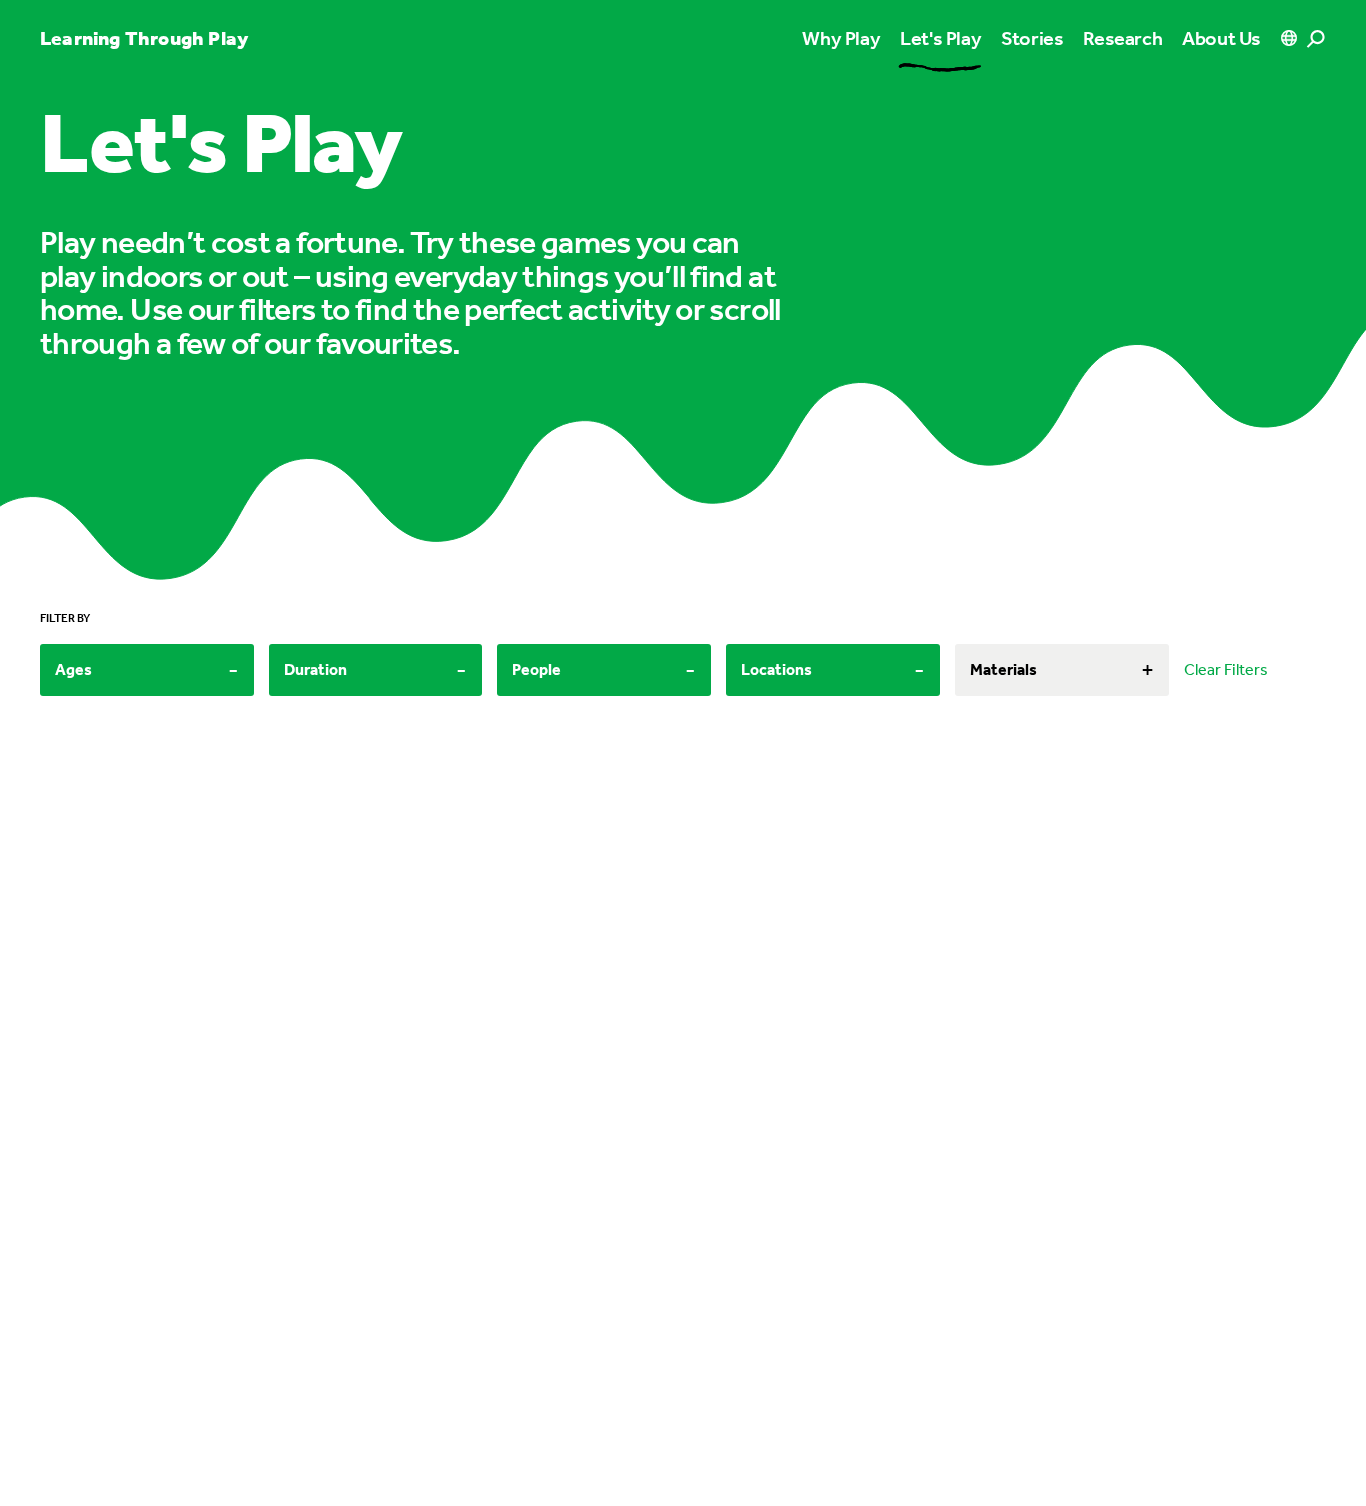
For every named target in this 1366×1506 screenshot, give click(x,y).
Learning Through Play (144, 38)
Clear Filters (1226, 669)
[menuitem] (940, 38)
